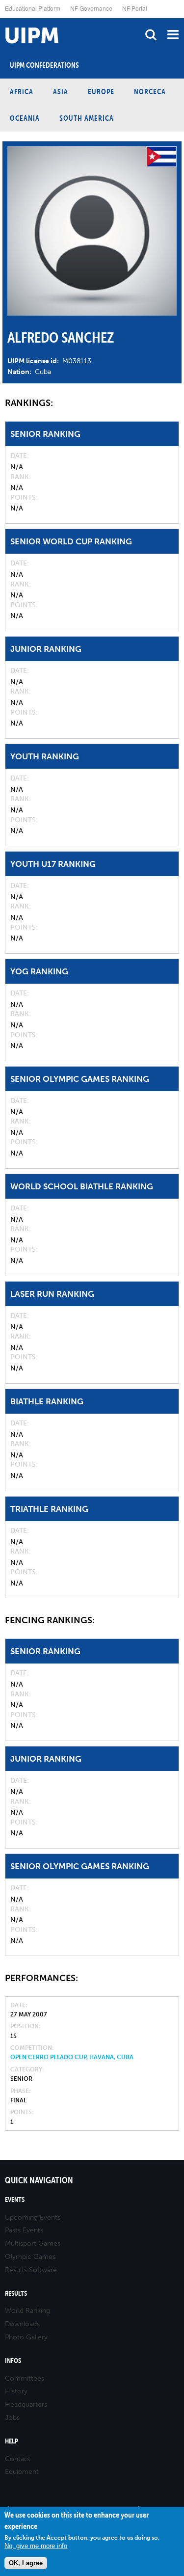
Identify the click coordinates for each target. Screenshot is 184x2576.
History (16, 2391)
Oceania (25, 118)
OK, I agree (26, 2563)
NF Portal (135, 8)
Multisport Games (33, 2243)
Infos (13, 2361)
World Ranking (27, 2311)
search (151, 35)
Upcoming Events (33, 2217)
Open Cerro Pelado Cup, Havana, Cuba (72, 2057)
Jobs (12, 2418)
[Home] (2, 18)
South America (87, 118)
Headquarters (26, 2404)
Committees (25, 2378)
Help (12, 2441)
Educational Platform (33, 8)
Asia (61, 92)
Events (15, 2200)
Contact (18, 2459)
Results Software (31, 2270)
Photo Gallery (26, 2337)
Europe (101, 92)
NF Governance (91, 8)
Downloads (22, 2324)
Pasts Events (24, 2230)
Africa (22, 92)
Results (16, 2294)
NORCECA (150, 92)
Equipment (22, 2472)
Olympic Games (30, 2257)
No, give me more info (36, 2546)
